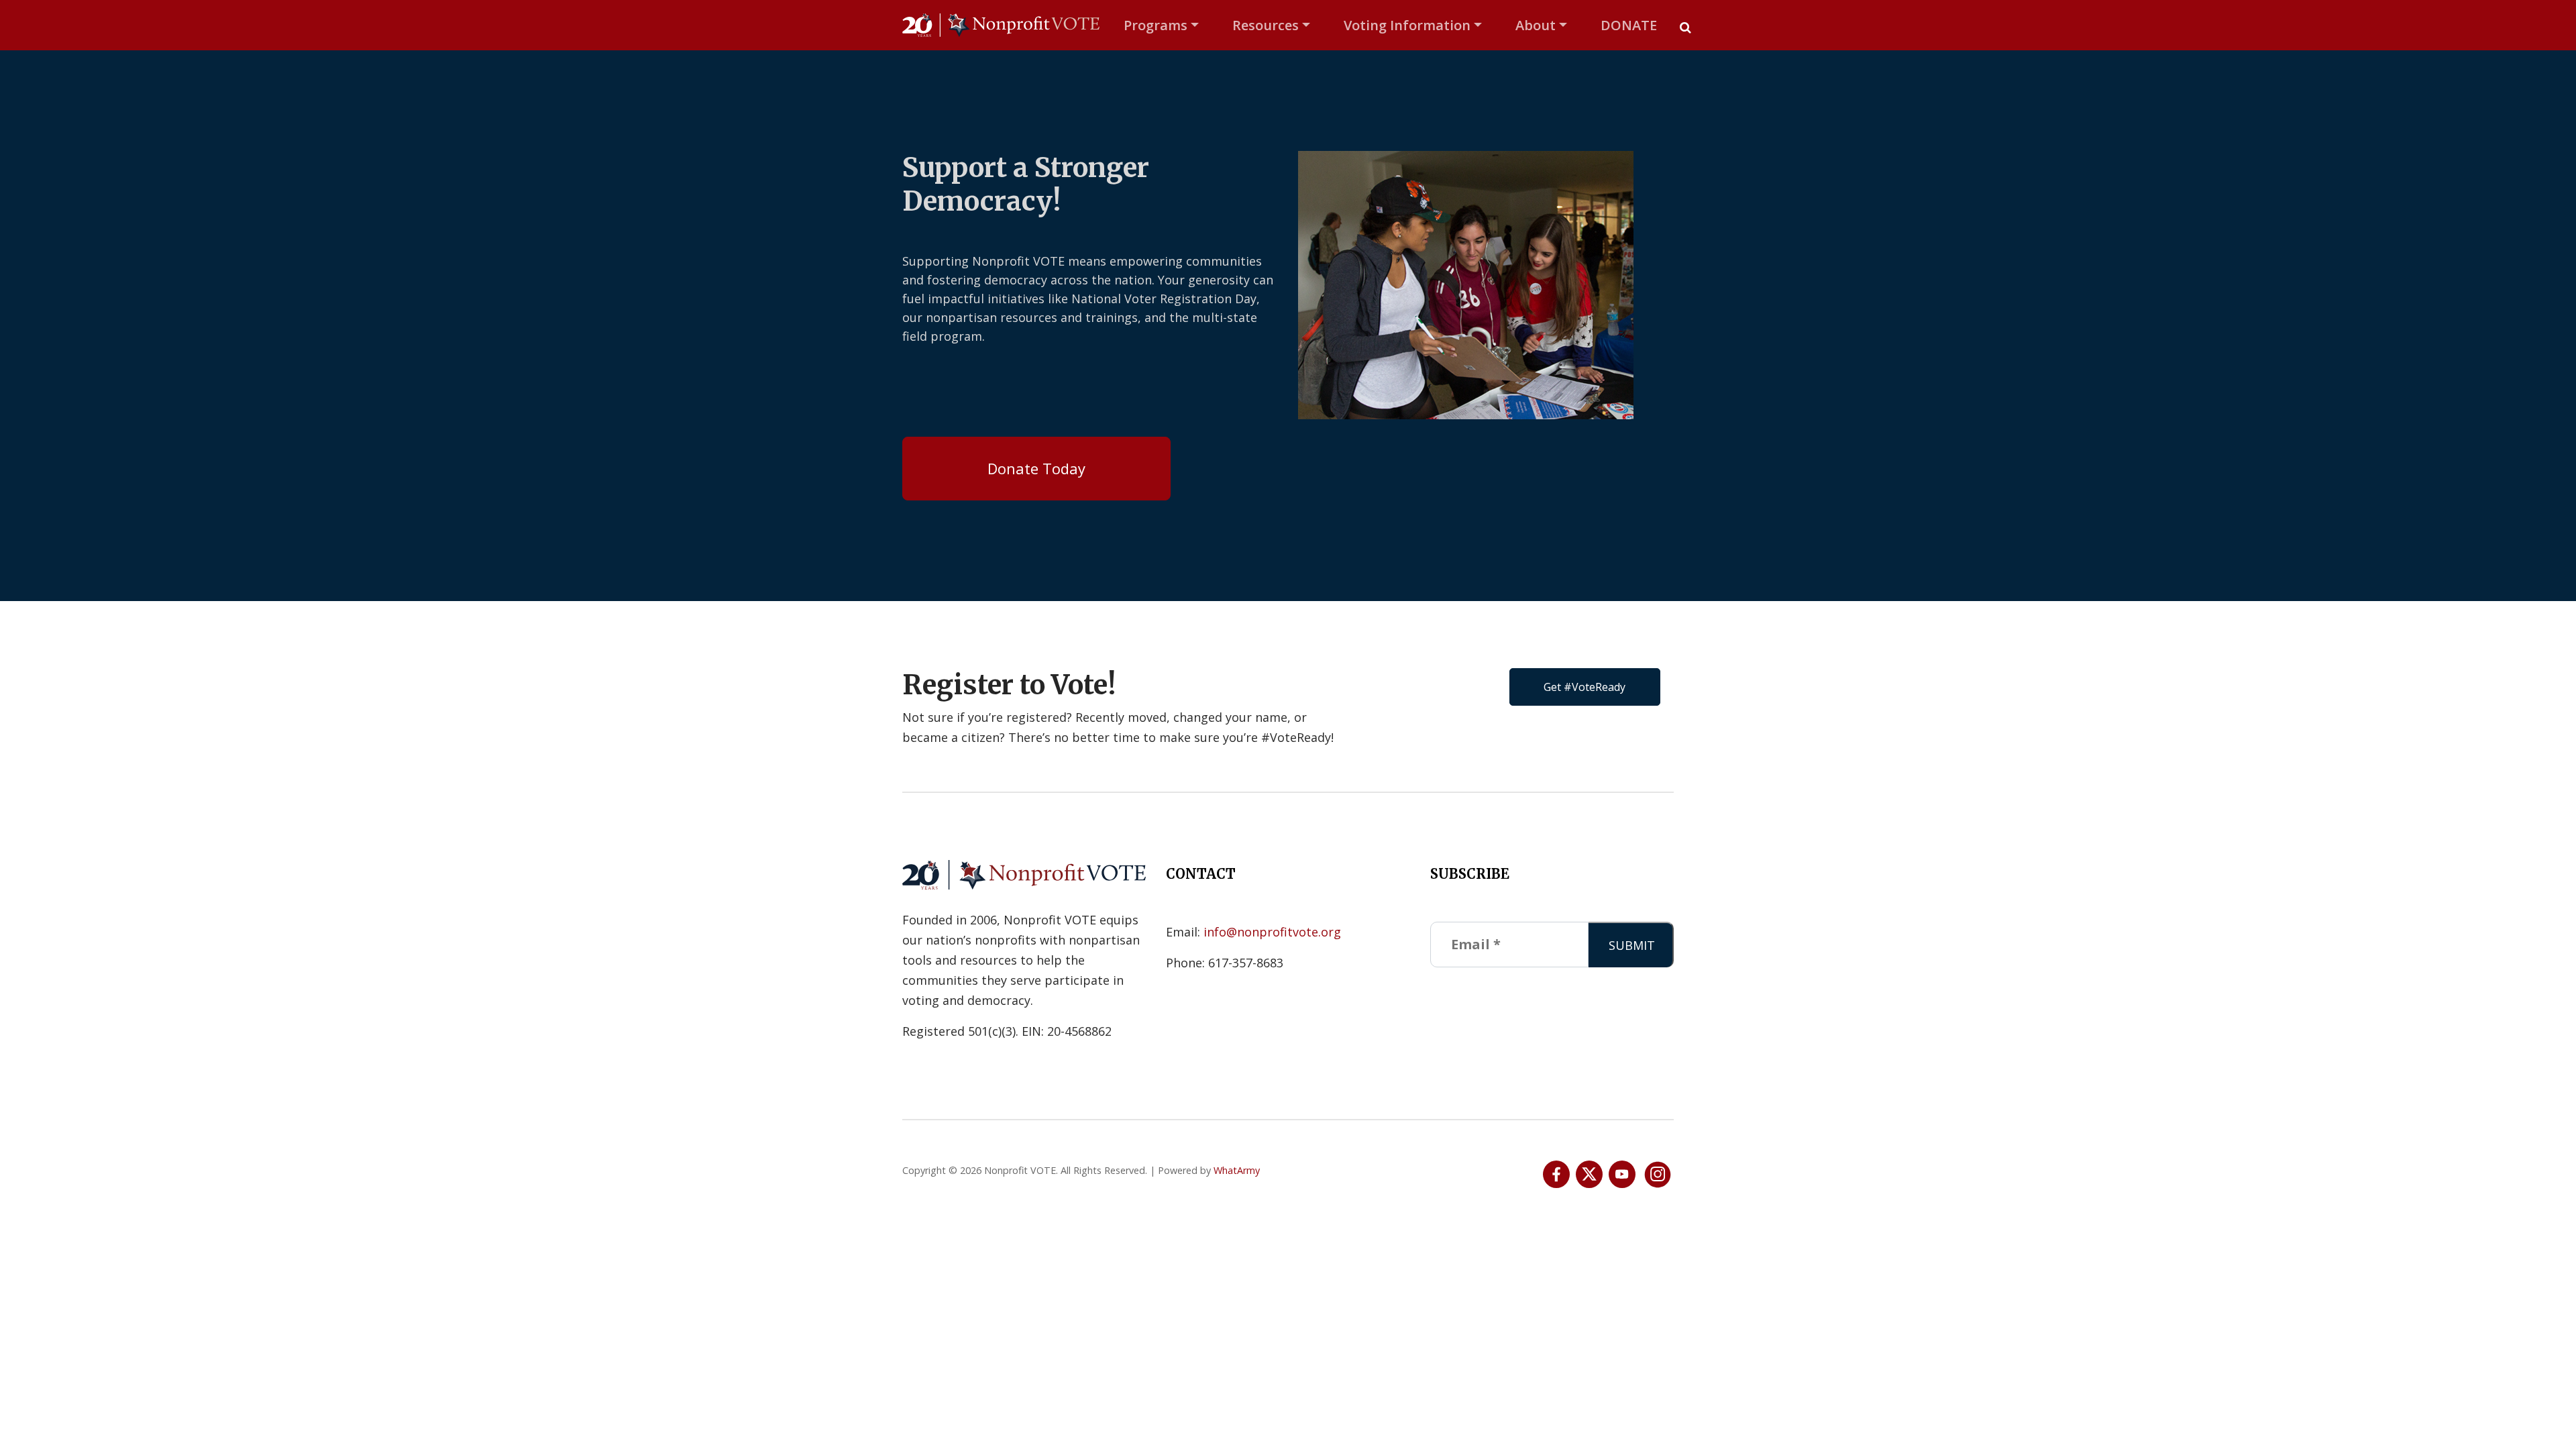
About (1536, 25)
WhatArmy (1237, 1170)
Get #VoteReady (1585, 687)
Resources (1266, 25)
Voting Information (1407, 25)
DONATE (1629, 25)
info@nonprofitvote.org (1272, 932)
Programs (1156, 25)
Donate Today (1036, 468)
